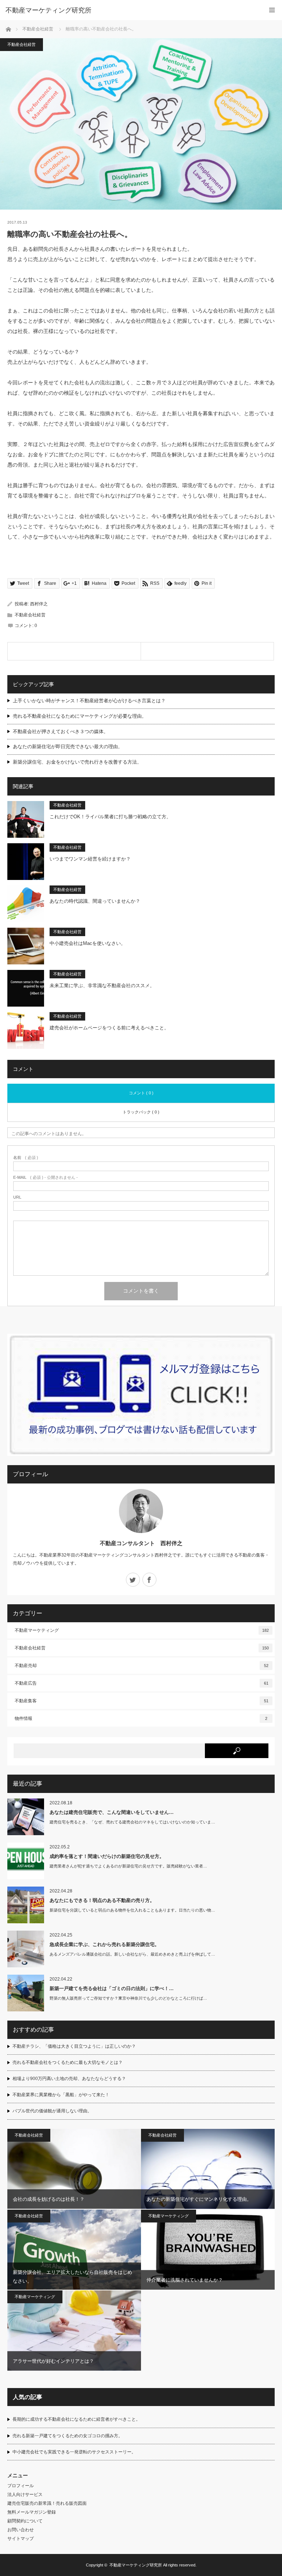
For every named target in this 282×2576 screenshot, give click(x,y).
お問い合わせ (21, 2530)
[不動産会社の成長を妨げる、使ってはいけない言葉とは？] (74, 651)
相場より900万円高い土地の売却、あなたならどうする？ (69, 2079)
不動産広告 (142, 1683)
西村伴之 (39, 604)
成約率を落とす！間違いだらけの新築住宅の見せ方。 (107, 1856)
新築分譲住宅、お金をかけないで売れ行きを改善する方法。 (77, 762)
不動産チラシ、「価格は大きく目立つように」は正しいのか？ (74, 2046)
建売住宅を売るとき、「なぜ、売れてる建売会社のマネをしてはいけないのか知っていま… (132, 1822)
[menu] (272, 10)
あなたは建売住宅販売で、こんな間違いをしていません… (112, 1812)
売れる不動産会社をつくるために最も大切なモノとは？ (68, 2062)
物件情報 (141, 1718)
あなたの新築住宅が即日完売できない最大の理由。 (68, 747)
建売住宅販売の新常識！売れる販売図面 (47, 2503)
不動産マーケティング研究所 (136, 2565)
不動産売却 (142, 1666)
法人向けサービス (25, 2495)
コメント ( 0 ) (141, 1093)
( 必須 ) (26, 1158)
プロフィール (21, 2486)
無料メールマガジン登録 (32, 2512)
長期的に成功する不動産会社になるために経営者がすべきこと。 (76, 2419)
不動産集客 (142, 1701)
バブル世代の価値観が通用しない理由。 (52, 2111)
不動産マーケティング (142, 1630)
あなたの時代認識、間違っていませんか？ (95, 901)
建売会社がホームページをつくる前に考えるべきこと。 (109, 1028)
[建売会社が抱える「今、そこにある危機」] (207, 651)
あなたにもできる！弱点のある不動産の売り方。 (102, 1900)
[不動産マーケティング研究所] (130, 10)
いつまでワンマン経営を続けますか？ (90, 859)
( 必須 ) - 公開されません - (46, 1178)
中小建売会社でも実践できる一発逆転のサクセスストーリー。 (74, 2452)
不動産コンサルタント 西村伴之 (141, 1543)
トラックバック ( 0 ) (141, 1112)
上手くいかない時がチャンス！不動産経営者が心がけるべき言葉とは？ (89, 701)
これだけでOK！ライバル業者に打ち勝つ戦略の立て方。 (110, 817)
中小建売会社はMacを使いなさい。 (88, 943)
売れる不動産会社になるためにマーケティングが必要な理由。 (80, 716)
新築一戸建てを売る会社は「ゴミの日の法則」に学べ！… (112, 1988)
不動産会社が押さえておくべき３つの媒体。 (61, 731)
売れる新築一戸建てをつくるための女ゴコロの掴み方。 (68, 2436)
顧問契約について (25, 2521)
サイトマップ (21, 2539)
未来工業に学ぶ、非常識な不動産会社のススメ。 (102, 986)
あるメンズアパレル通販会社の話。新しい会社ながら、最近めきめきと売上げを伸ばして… (132, 1954)
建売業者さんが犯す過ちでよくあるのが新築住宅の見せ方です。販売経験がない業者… (128, 1866)
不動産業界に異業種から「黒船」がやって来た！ (61, 2095)
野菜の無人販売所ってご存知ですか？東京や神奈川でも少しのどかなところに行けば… (128, 1998)
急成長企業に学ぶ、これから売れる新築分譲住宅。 (104, 1944)
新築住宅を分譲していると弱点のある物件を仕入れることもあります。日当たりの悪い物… (132, 1910)
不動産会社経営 (38, 29)
